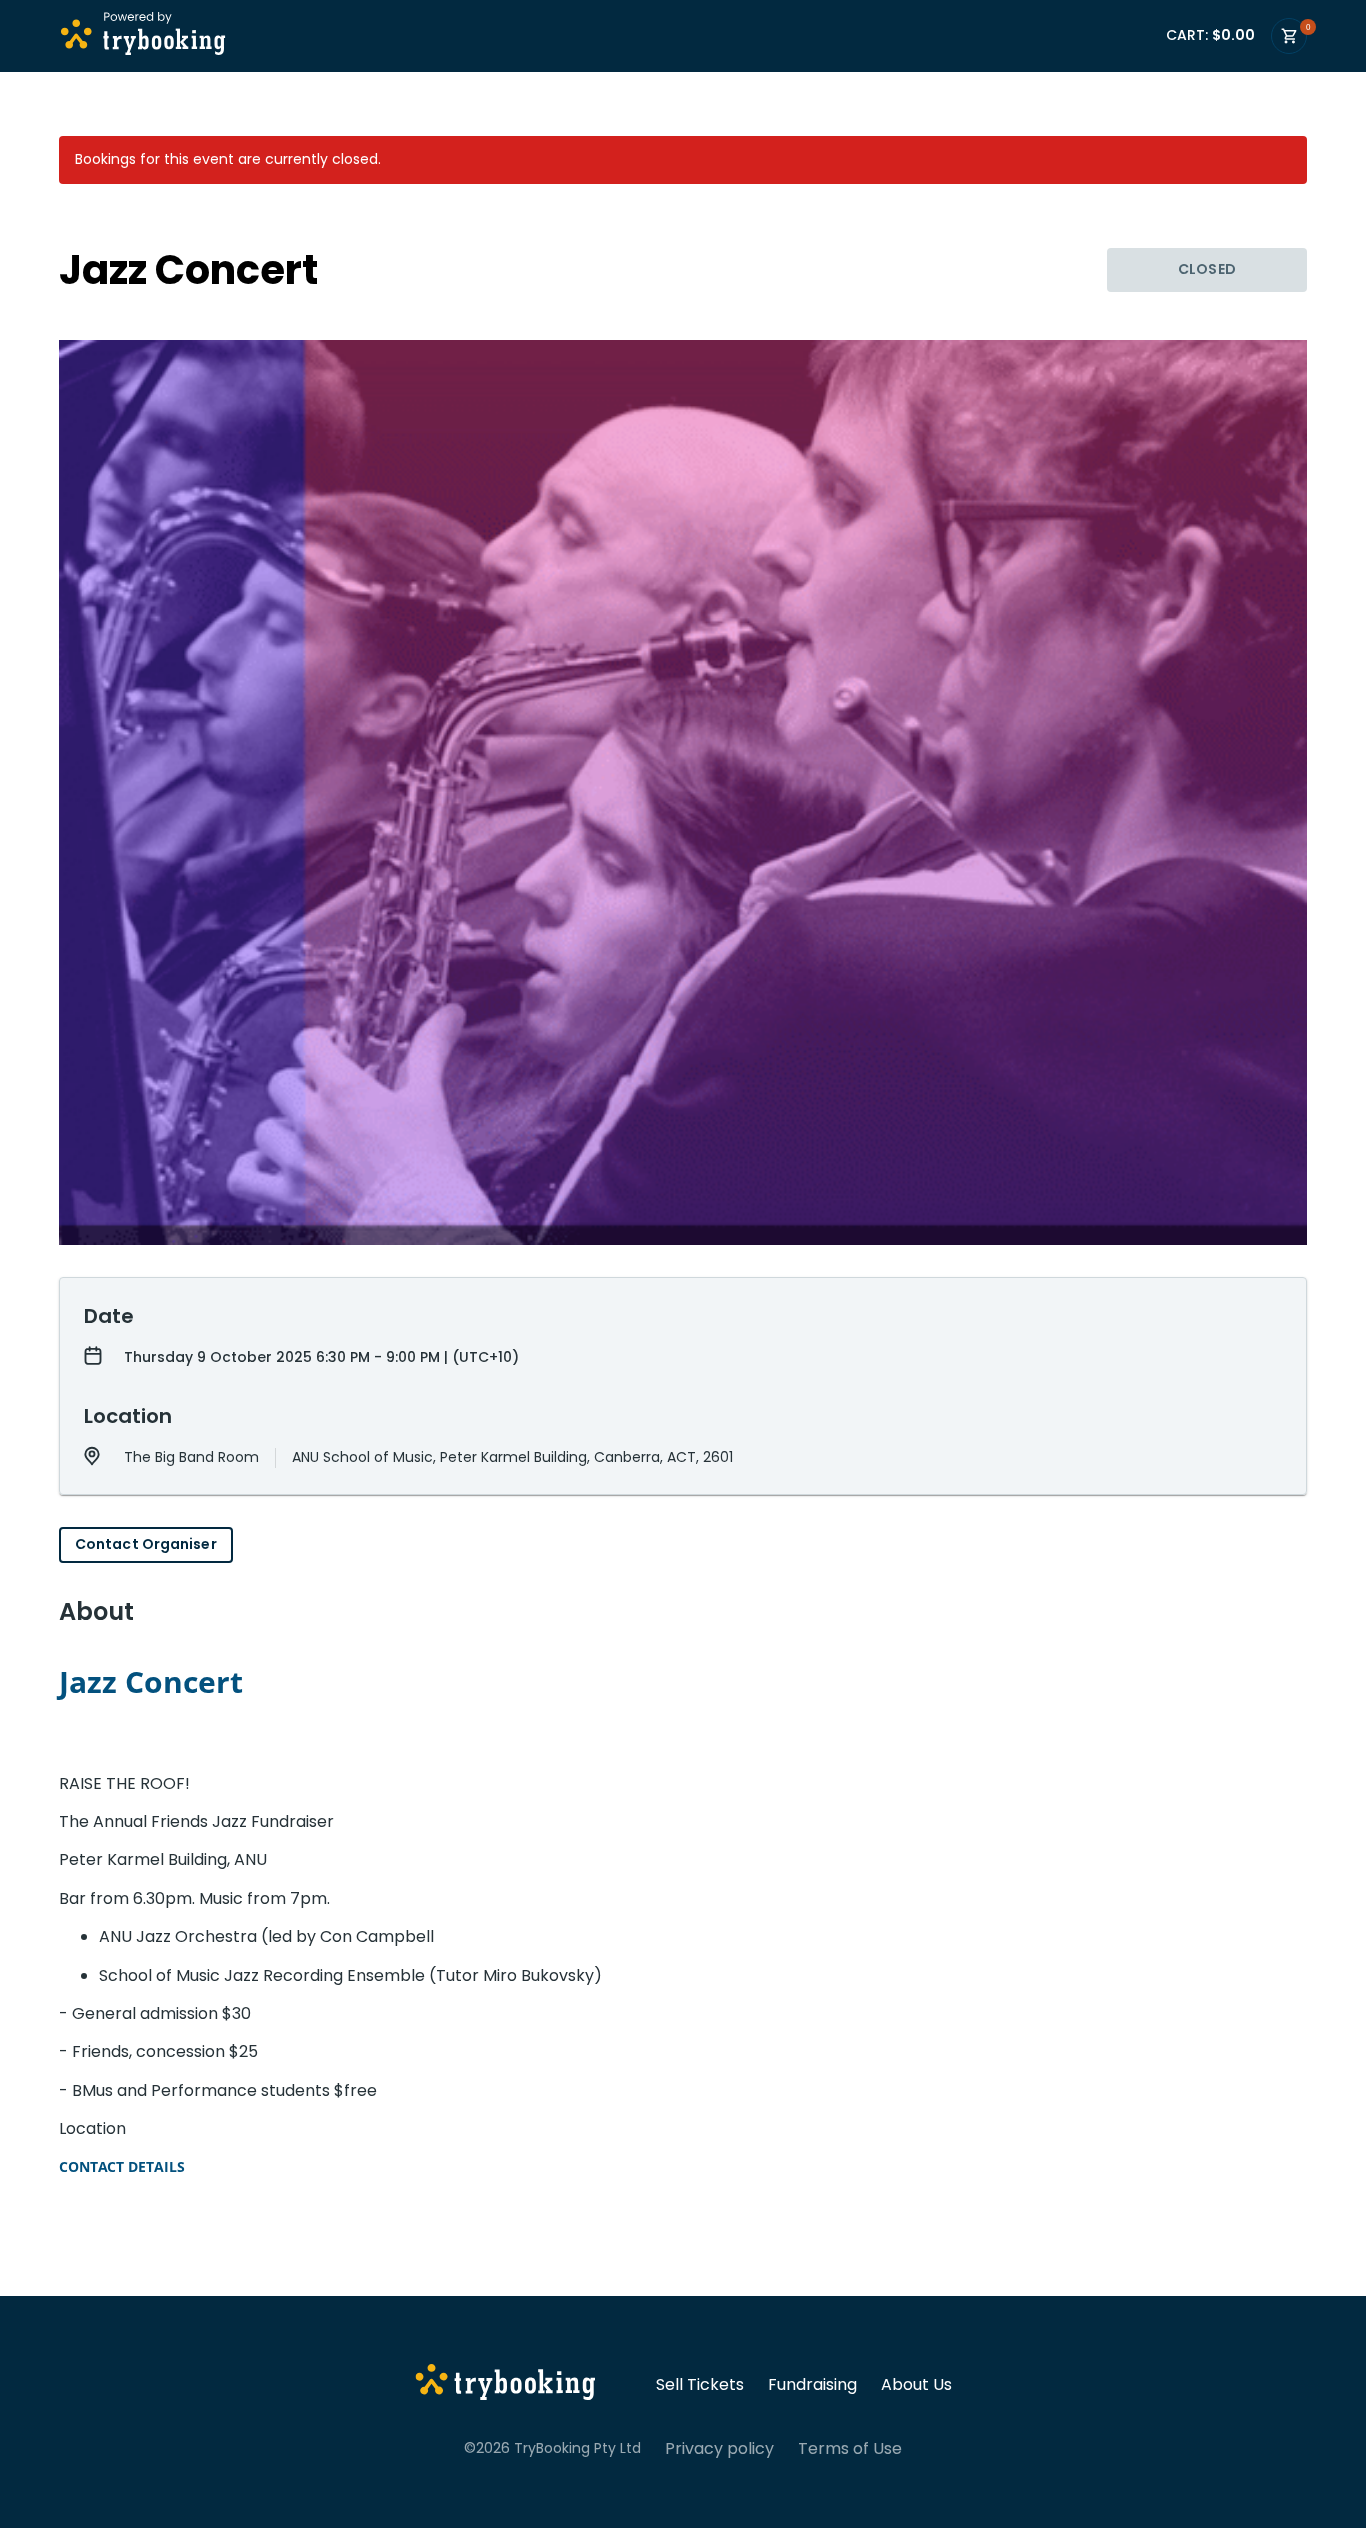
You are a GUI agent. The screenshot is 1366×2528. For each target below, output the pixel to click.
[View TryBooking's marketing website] (505, 2385)
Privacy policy (719, 2449)
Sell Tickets (700, 2385)
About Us (916, 2385)
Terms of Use (850, 2449)
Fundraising (812, 2385)
